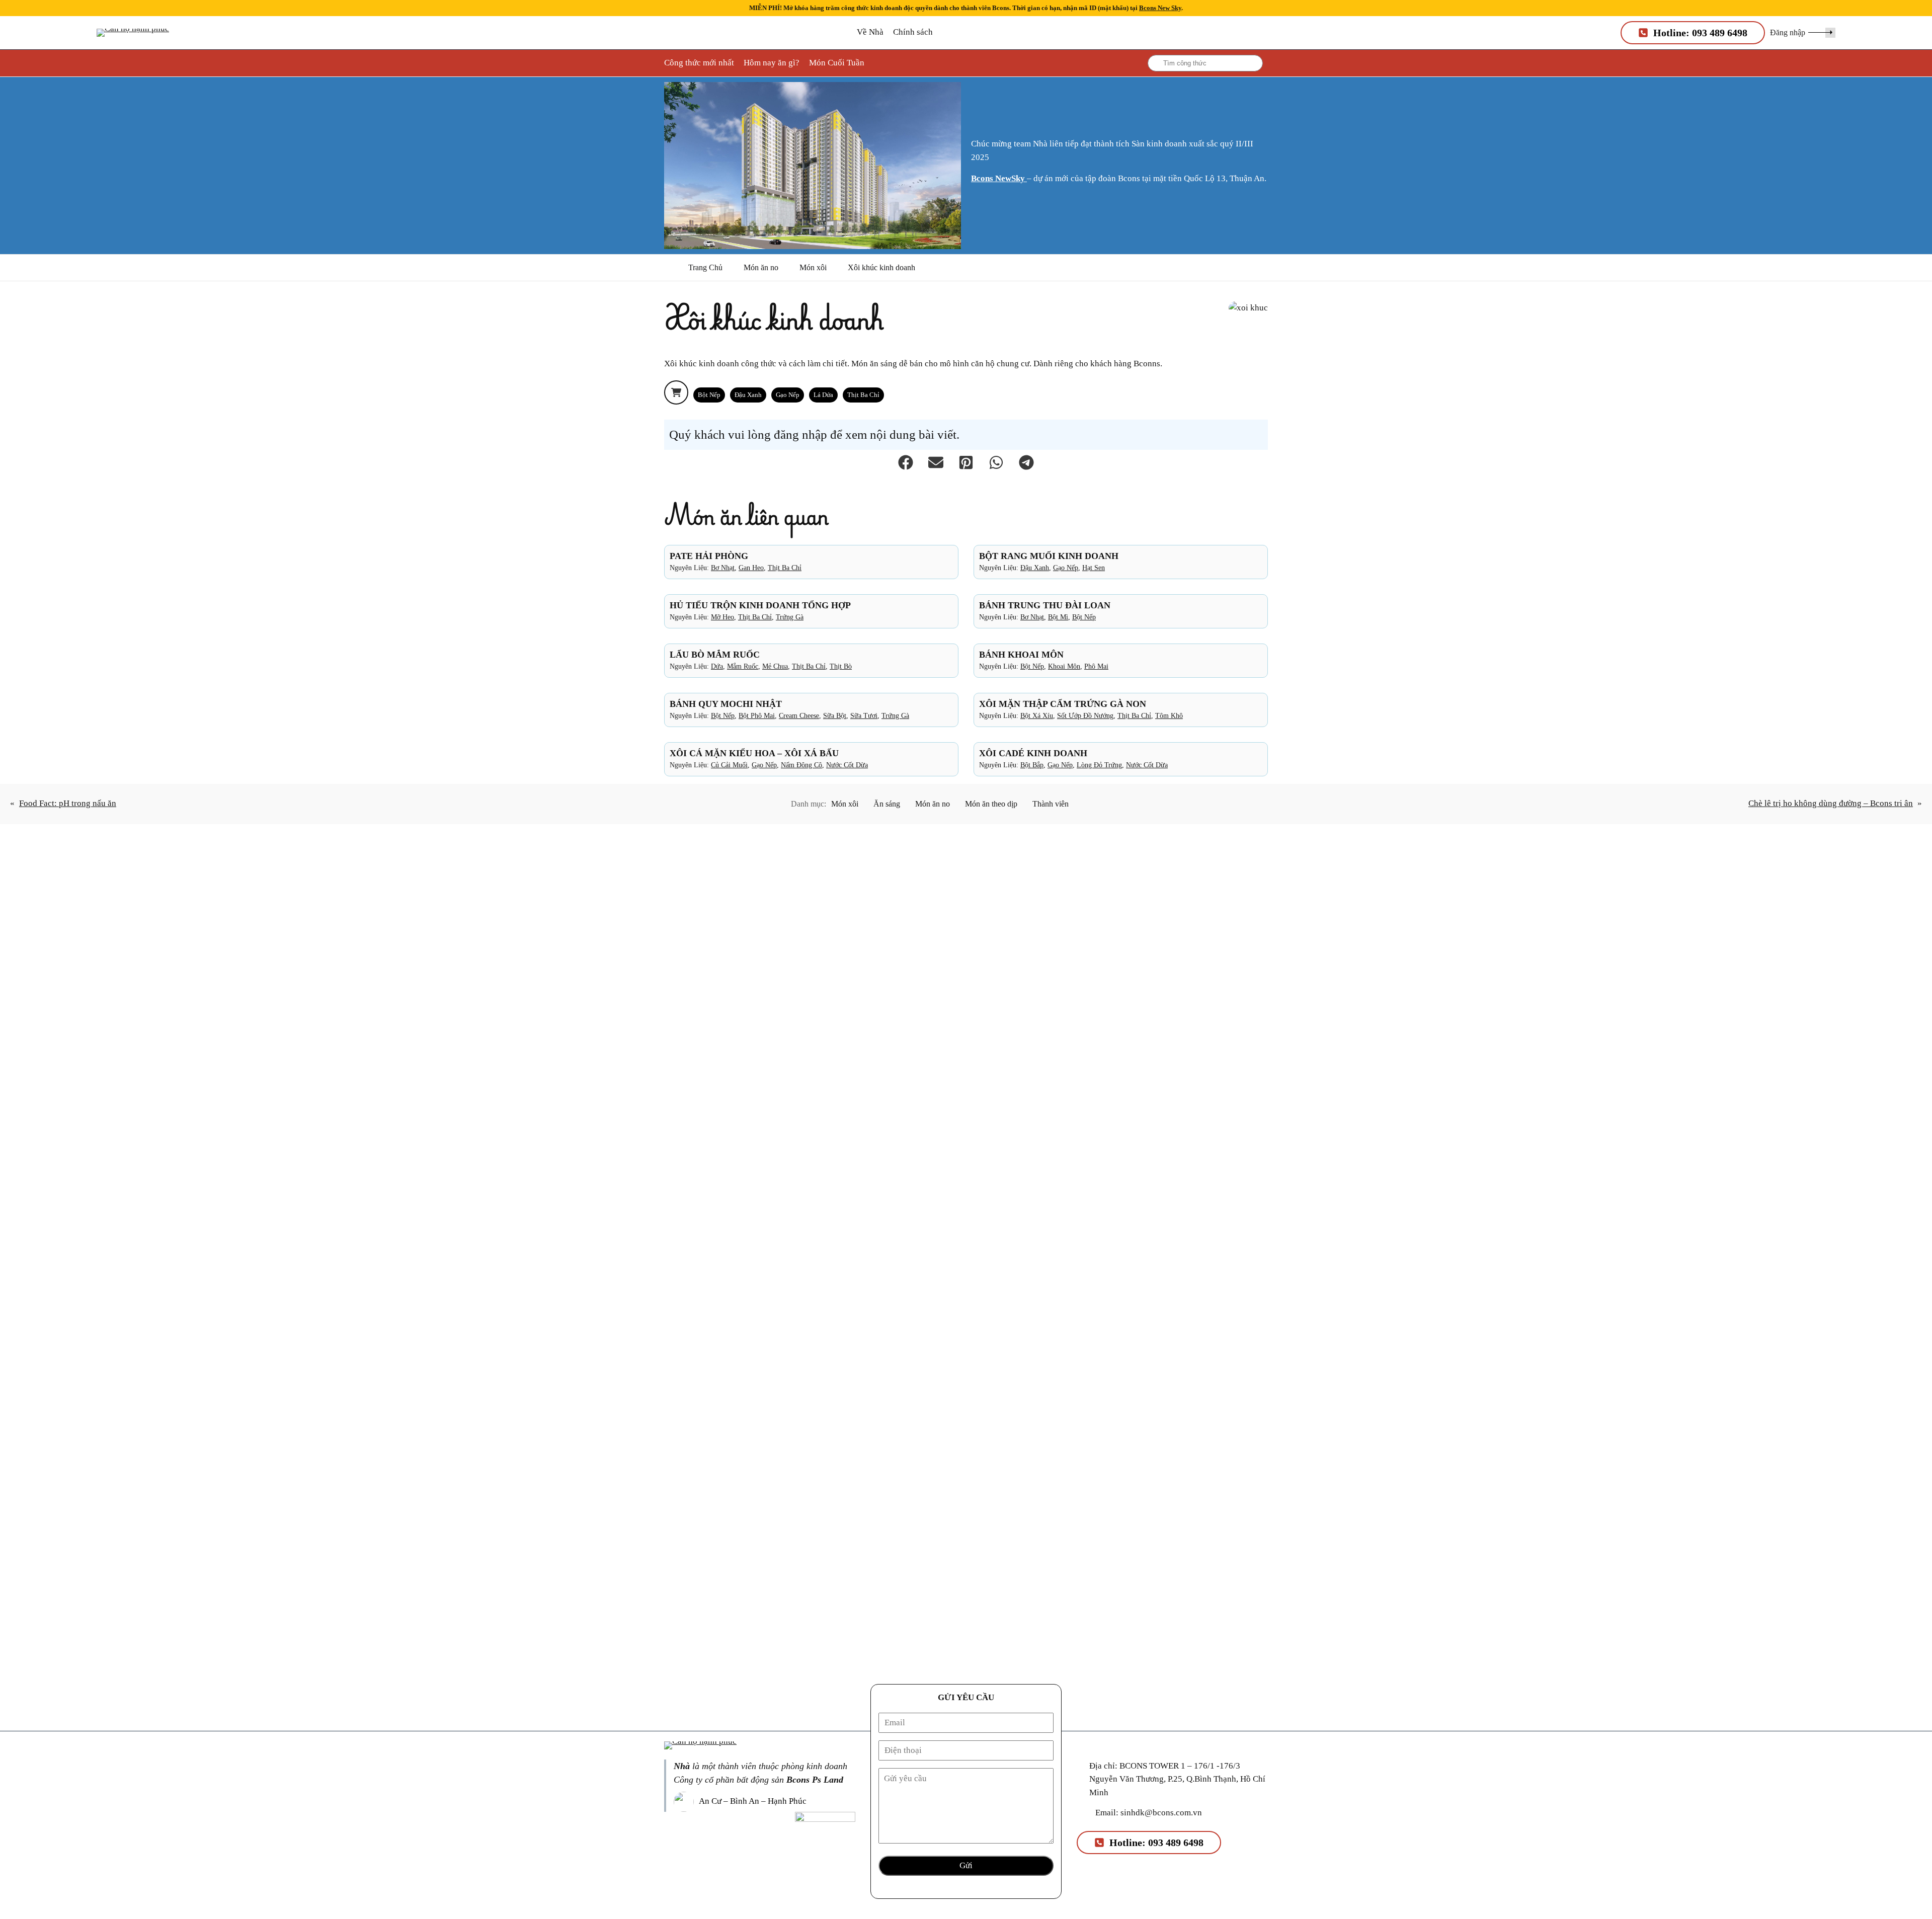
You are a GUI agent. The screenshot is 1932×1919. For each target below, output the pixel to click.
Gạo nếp (788, 395)
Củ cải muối (729, 765)
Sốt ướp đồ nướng (1085, 715)
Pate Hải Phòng (709, 556)
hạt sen (1094, 568)
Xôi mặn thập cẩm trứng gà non (1063, 704)
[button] (1803, 32)
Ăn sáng (887, 804)
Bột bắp (1032, 765)
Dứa (717, 666)
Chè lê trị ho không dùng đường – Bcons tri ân (1831, 803)
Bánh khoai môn (1021, 655)
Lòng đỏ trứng (1099, 765)
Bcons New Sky (1160, 8)
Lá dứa (823, 395)
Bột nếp (709, 395)
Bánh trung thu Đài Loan (1045, 605)
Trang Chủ (705, 267)
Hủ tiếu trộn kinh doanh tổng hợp (760, 605)
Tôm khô (1169, 715)
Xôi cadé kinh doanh (1033, 753)
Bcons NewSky (999, 178)
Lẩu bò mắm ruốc (715, 655)
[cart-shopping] (676, 392)
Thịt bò (841, 666)
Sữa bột (835, 715)
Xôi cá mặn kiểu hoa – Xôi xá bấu (754, 753)
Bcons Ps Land (815, 1780)
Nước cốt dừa (847, 765)
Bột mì (1058, 617)
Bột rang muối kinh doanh (1049, 556)
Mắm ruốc (743, 666)
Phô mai (1096, 666)
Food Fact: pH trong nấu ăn (68, 803)
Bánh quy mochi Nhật (726, 704)
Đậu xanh (748, 395)
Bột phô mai (757, 715)
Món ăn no (761, 267)
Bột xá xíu (1037, 715)
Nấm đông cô (801, 765)
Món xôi (813, 267)
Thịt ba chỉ (863, 395)
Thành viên (1051, 804)
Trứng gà (790, 617)
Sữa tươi (864, 715)
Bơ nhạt (723, 568)
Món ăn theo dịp (991, 804)
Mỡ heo (722, 617)
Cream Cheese (799, 715)
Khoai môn (1064, 666)
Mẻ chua (775, 666)
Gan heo (751, 568)
